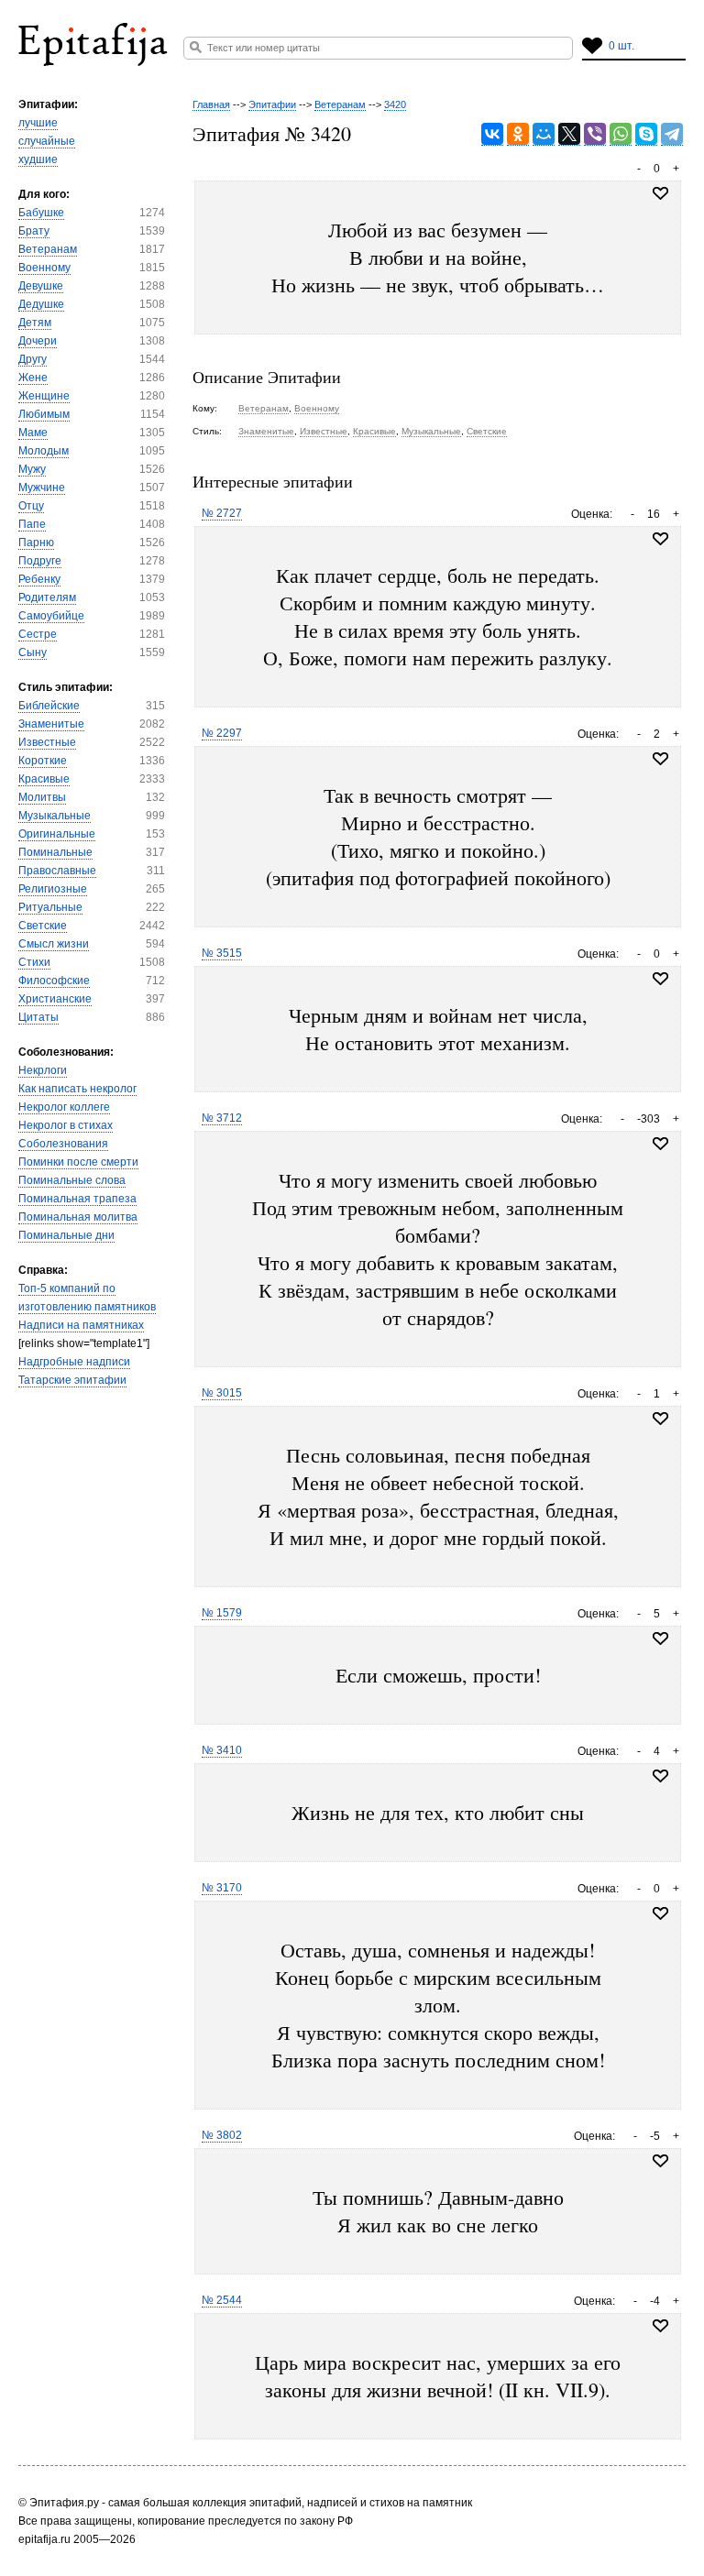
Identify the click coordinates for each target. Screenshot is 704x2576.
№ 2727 (222, 513)
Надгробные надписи (74, 1362)
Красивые (44, 779)
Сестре (38, 634)
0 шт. (621, 46)
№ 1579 (222, 1613)
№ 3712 (222, 1118)
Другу (33, 359)
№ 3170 (222, 1888)
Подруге (40, 561)
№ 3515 (222, 953)
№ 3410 (222, 1750)
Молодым (44, 451)
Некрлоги (43, 1070)
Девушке (41, 286)
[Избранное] (660, 539)
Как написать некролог (77, 1089)
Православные (57, 871)
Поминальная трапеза (77, 1199)
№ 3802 (222, 2135)
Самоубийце (51, 616)
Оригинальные (57, 834)
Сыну (33, 652)
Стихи (34, 962)
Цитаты (38, 1017)
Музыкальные (55, 816)
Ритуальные (50, 907)
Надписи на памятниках (81, 1325)
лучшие (38, 123)
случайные (47, 141)
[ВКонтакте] (492, 134)
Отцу (31, 506)
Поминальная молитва (78, 1217)
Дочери (38, 341)
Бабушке (41, 213)
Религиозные (53, 889)
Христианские (55, 999)
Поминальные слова (72, 1180)
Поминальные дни (66, 1235)
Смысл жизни (54, 944)
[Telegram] (672, 134)
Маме (33, 433)
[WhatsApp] (621, 134)
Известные (47, 742)
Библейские (49, 706)
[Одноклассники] (518, 134)
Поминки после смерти (78, 1162)
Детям (35, 323)
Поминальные (55, 852)
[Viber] (595, 134)
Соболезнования (63, 1144)
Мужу (32, 469)
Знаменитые (51, 724)
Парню (36, 543)
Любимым (44, 414)
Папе (32, 524)
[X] (569, 134)
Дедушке (41, 304)
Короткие (43, 761)
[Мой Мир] (544, 134)
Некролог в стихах (66, 1125)
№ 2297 (222, 733)
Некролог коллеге (64, 1107)
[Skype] (646, 134)
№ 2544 (222, 2300)
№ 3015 (222, 1393)
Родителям (47, 597)
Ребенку (39, 579)
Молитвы (42, 797)
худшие (38, 159)
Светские (43, 926)
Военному (44, 268)
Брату (34, 231)
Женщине (44, 396)
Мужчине (42, 488)
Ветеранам (48, 249)
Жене (33, 378)
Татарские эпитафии (72, 1380)
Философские (54, 981)
